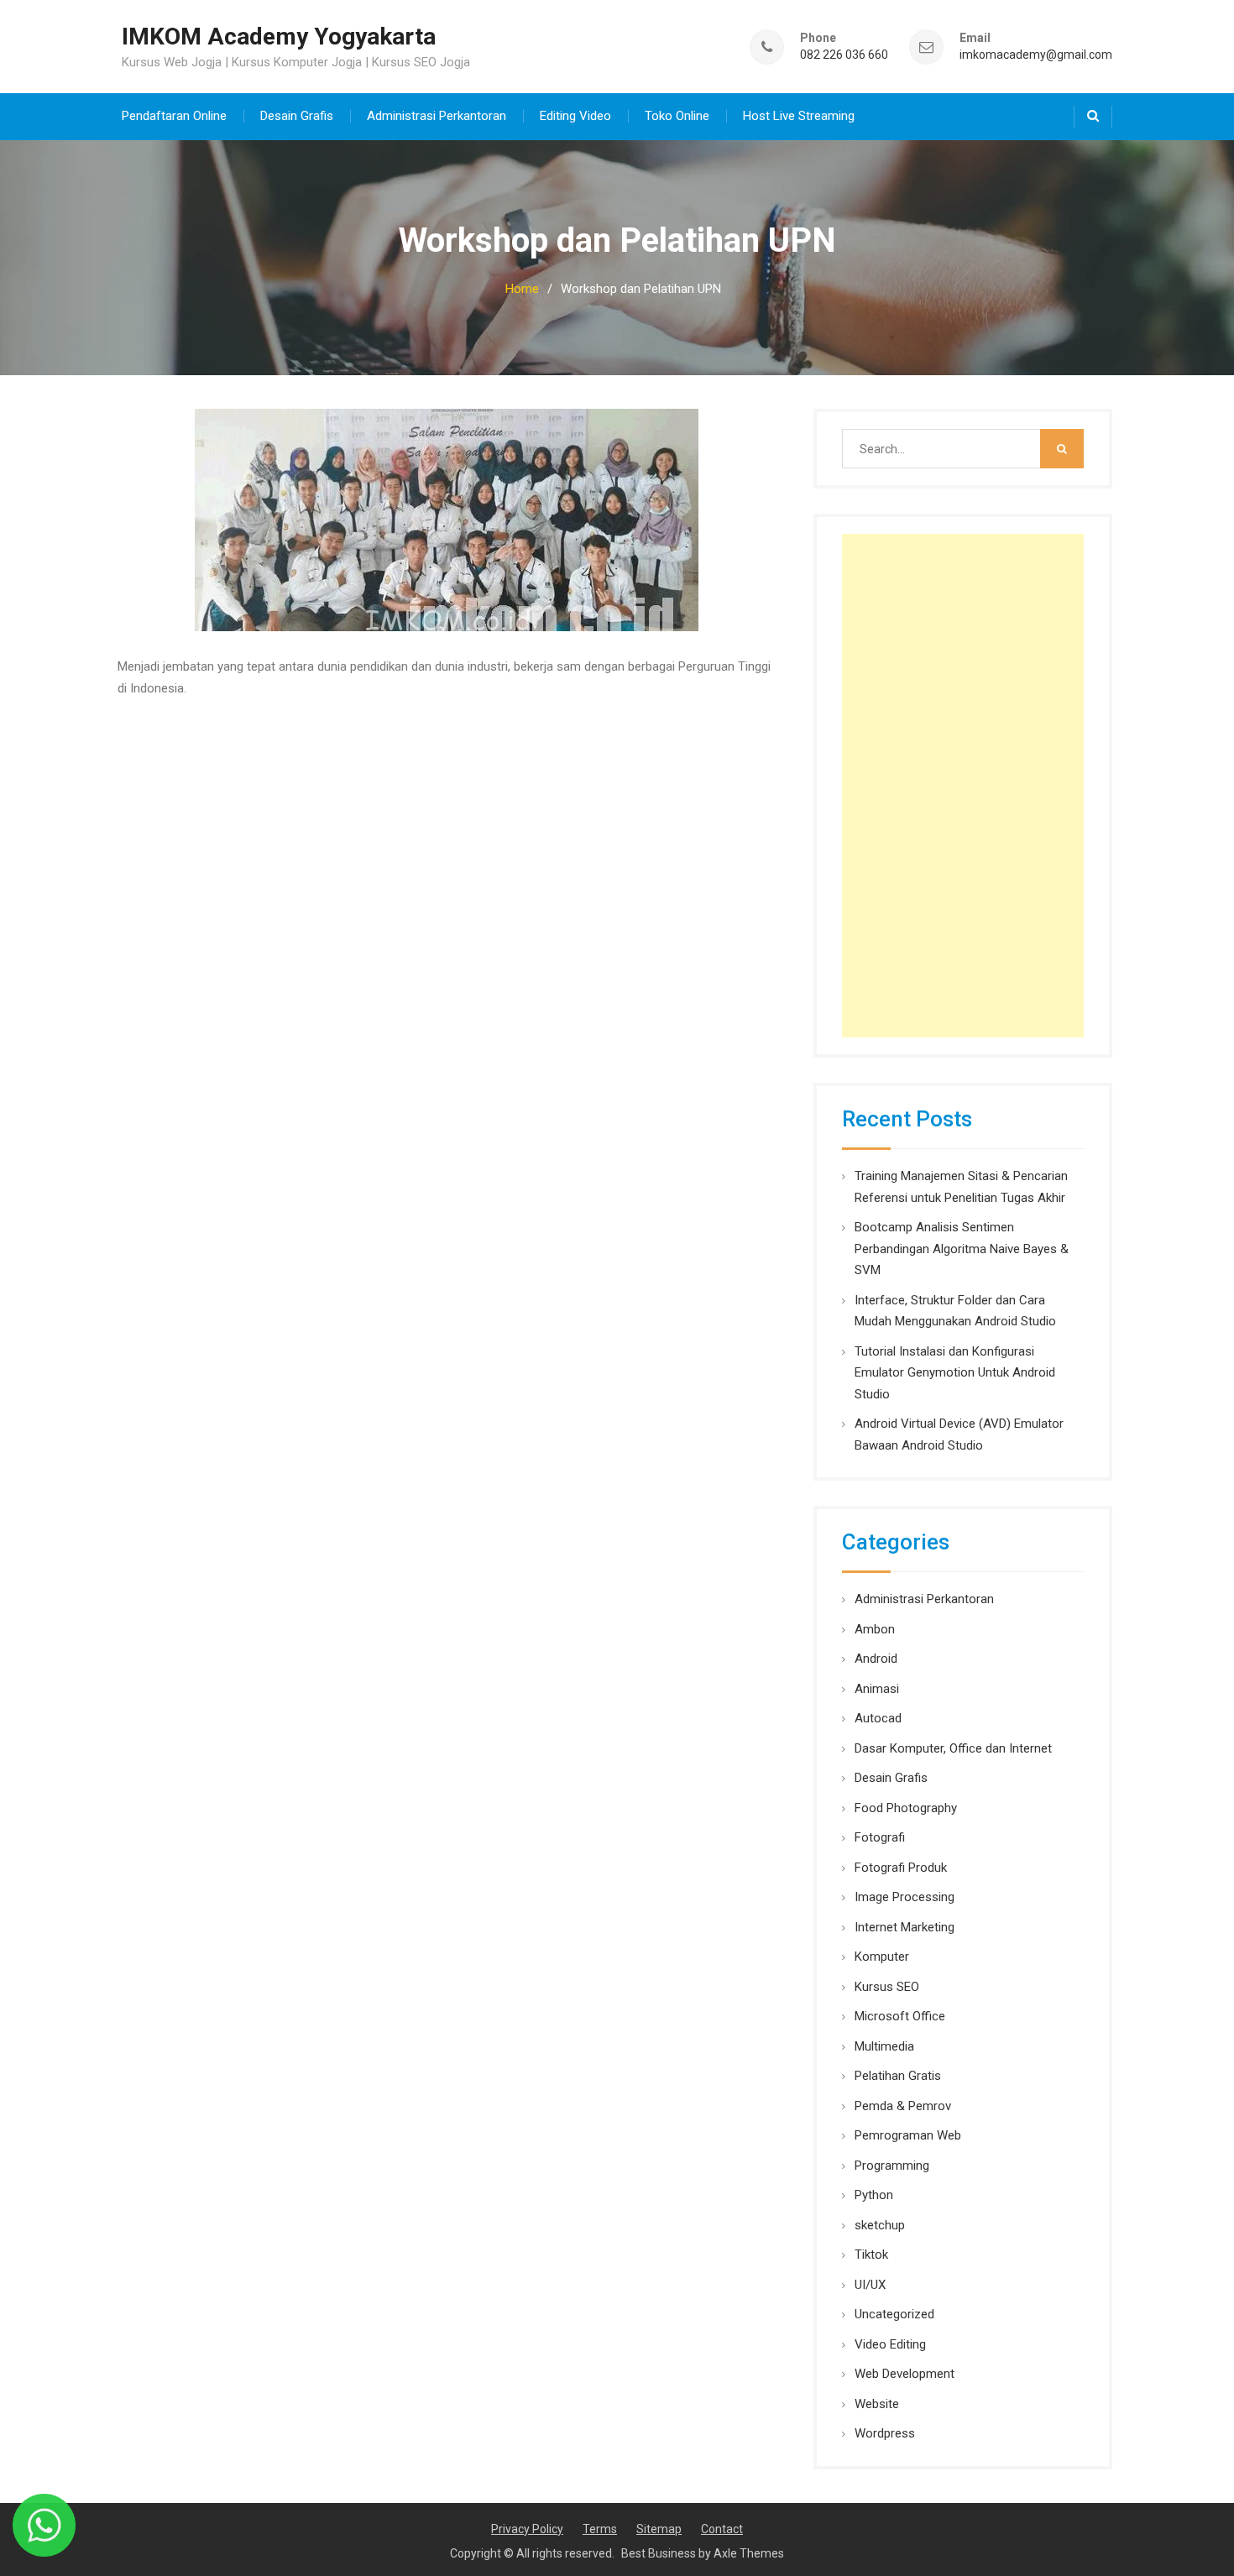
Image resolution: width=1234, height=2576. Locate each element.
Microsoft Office (900, 2016)
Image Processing (905, 1897)
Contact (722, 2529)
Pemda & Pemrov (903, 2106)
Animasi (877, 1689)
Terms (600, 2529)
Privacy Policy (527, 2529)
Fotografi (880, 1837)
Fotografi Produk (901, 1868)
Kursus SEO (887, 1987)
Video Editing (890, 2344)
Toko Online (677, 116)
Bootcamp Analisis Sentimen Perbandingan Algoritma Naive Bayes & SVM (962, 1249)
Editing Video (575, 116)
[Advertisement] (963, 786)
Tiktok (871, 2255)
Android (876, 1659)
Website (877, 2404)
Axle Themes (749, 2553)
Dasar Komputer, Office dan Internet (953, 1748)
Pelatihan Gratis (898, 2076)
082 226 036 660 (844, 55)
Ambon (875, 1629)
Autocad (878, 1718)
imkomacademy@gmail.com (1036, 55)
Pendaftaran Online (174, 116)
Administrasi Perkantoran (437, 116)
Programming (892, 2166)
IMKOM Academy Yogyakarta (279, 37)
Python (874, 2195)
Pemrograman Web (908, 2135)
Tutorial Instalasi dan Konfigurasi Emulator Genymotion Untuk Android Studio (955, 1373)
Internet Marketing (905, 1927)
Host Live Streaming (799, 116)
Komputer (882, 1957)
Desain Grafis (297, 116)
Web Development (905, 2374)
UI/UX (870, 2285)
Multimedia (884, 2046)
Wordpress (885, 2433)
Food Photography (906, 1808)
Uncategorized (894, 2314)
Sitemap (659, 2529)
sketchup (880, 2225)
